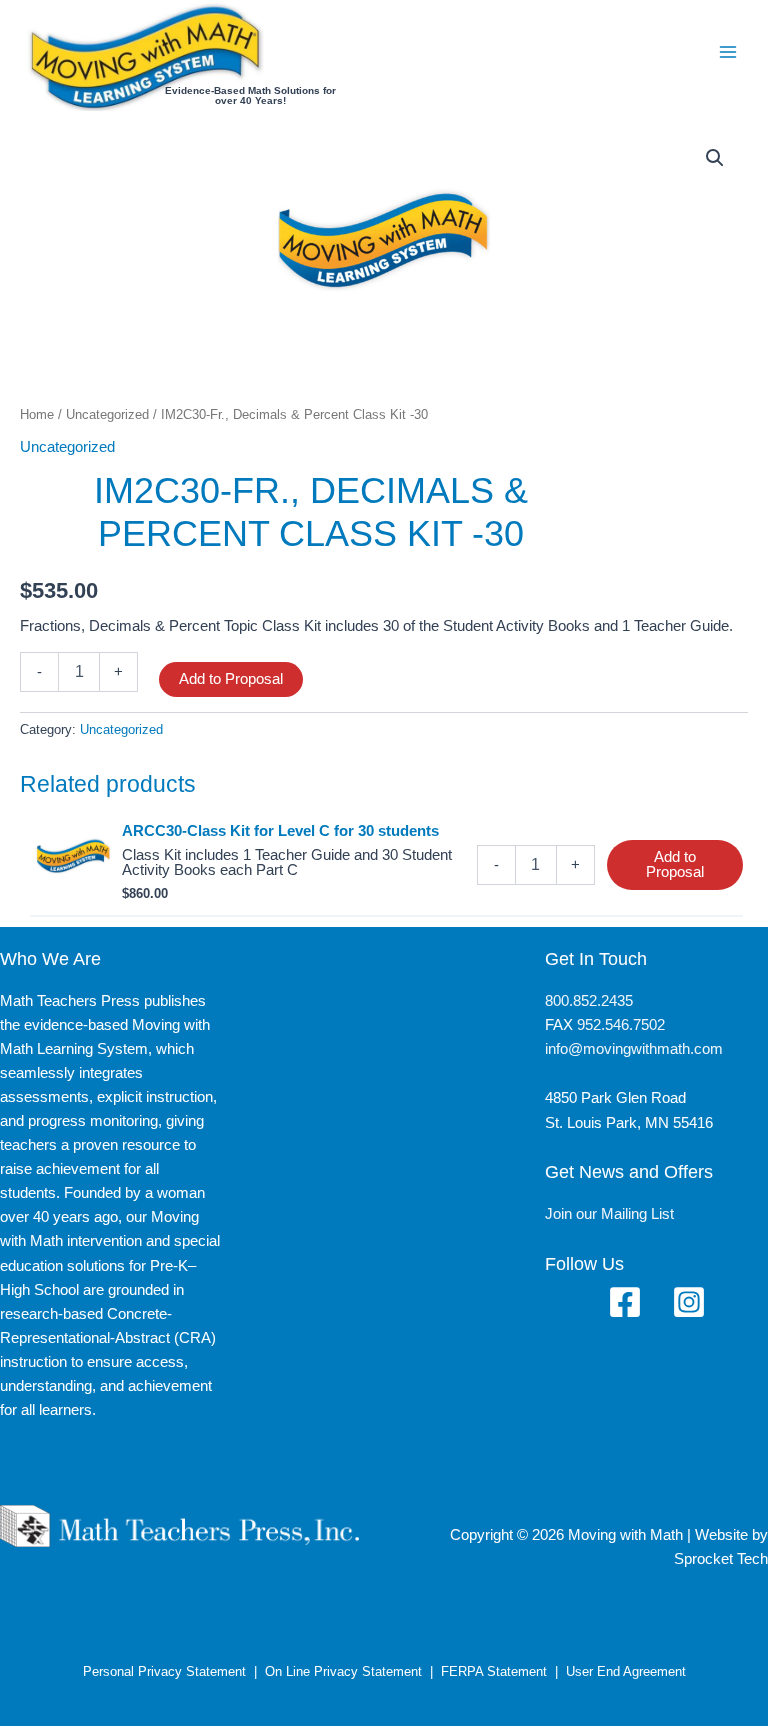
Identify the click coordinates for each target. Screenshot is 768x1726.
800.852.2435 (589, 1001)
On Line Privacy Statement (343, 1671)
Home (37, 414)
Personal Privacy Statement (164, 1671)
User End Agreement (626, 1671)
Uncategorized (107, 414)
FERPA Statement (494, 1671)
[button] (715, 158)
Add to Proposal (231, 679)
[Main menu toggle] (728, 51)
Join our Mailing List (609, 1214)
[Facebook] (625, 1302)
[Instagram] (689, 1302)
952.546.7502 (621, 1025)
